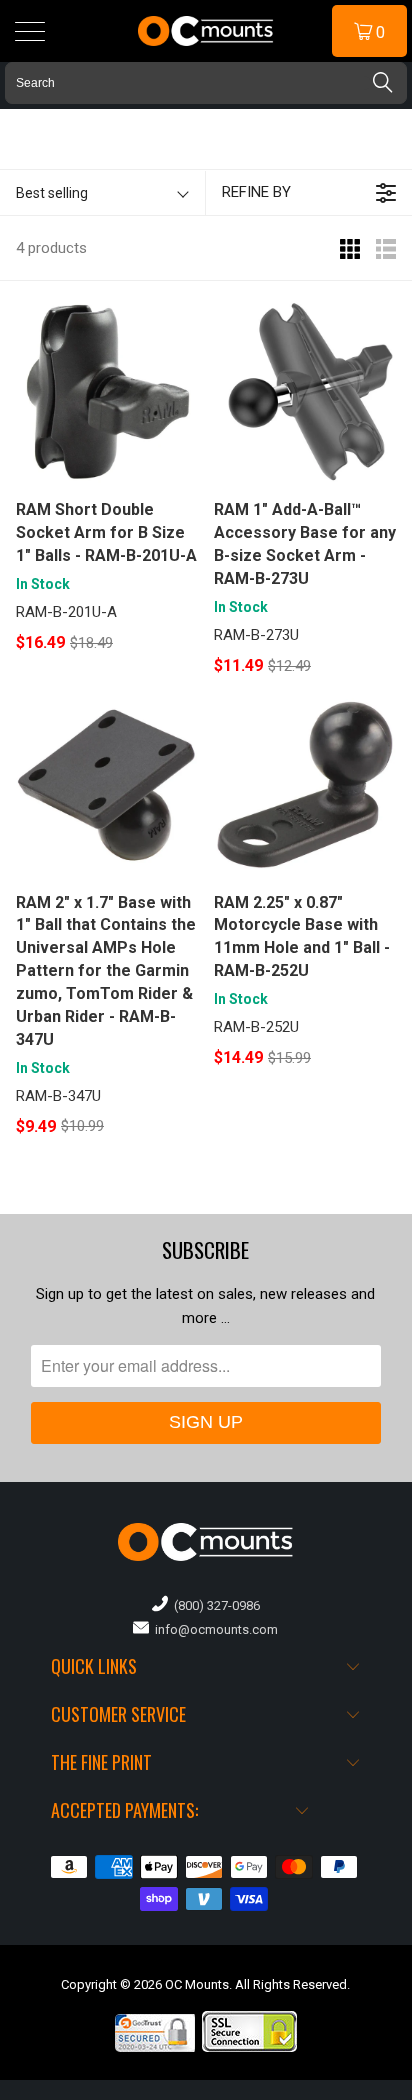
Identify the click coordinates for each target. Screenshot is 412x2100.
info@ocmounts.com (213, 1629)
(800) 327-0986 (214, 1605)
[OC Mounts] (206, 31)
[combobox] (206, 83)
